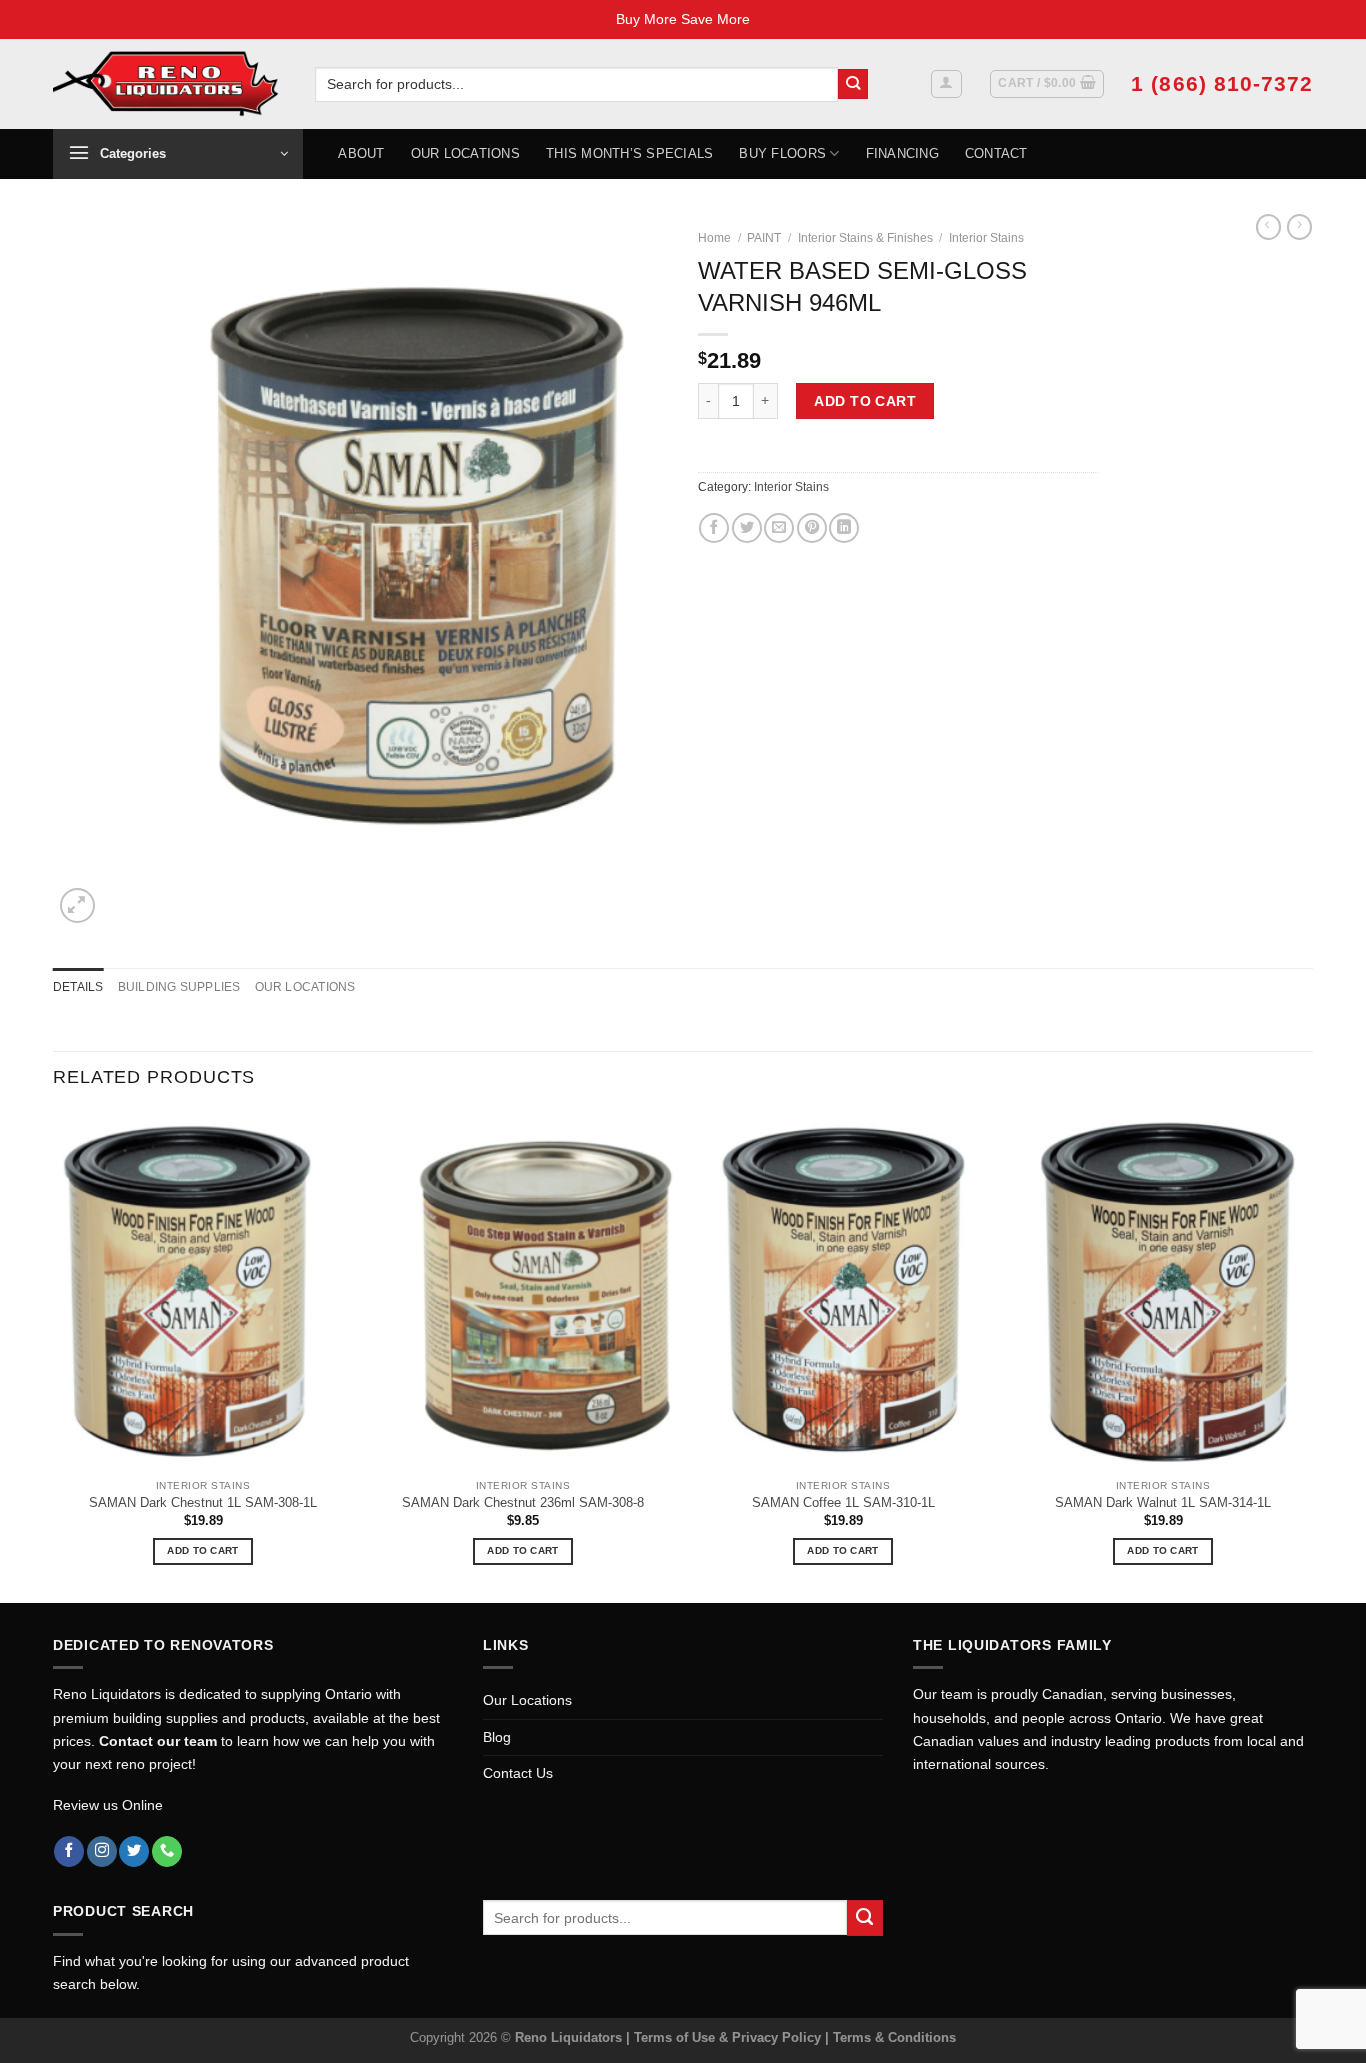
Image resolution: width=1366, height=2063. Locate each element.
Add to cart (865, 401)
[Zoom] (77, 905)
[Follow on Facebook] (69, 1851)
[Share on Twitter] (747, 528)
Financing (902, 153)
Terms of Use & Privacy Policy (729, 2037)
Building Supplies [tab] (179, 987)
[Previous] (54, 1355)
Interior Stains (986, 238)
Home (714, 238)
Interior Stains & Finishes (865, 238)
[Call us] (167, 1851)
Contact (996, 153)
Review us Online (108, 1805)
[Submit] (853, 84)
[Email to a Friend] (779, 528)
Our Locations (465, 153)
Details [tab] (78, 987)
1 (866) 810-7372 (1222, 83)
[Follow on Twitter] (134, 1851)
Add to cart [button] (202, 1550)
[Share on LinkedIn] (844, 528)
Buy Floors (782, 153)
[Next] (1312, 1355)
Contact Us (518, 1773)
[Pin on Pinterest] (812, 528)
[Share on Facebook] (714, 528)
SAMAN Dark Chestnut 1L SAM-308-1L (203, 1502)
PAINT (764, 238)
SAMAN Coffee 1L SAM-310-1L (843, 1502)
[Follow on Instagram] (102, 1851)
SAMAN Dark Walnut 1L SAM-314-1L (1163, 1502)
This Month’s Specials (629, 153)
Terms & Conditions (894, 2037)
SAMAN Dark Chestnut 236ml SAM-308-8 (523, 1502)
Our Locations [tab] (305, 987)
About (361, 153)
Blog (497, 1737)
